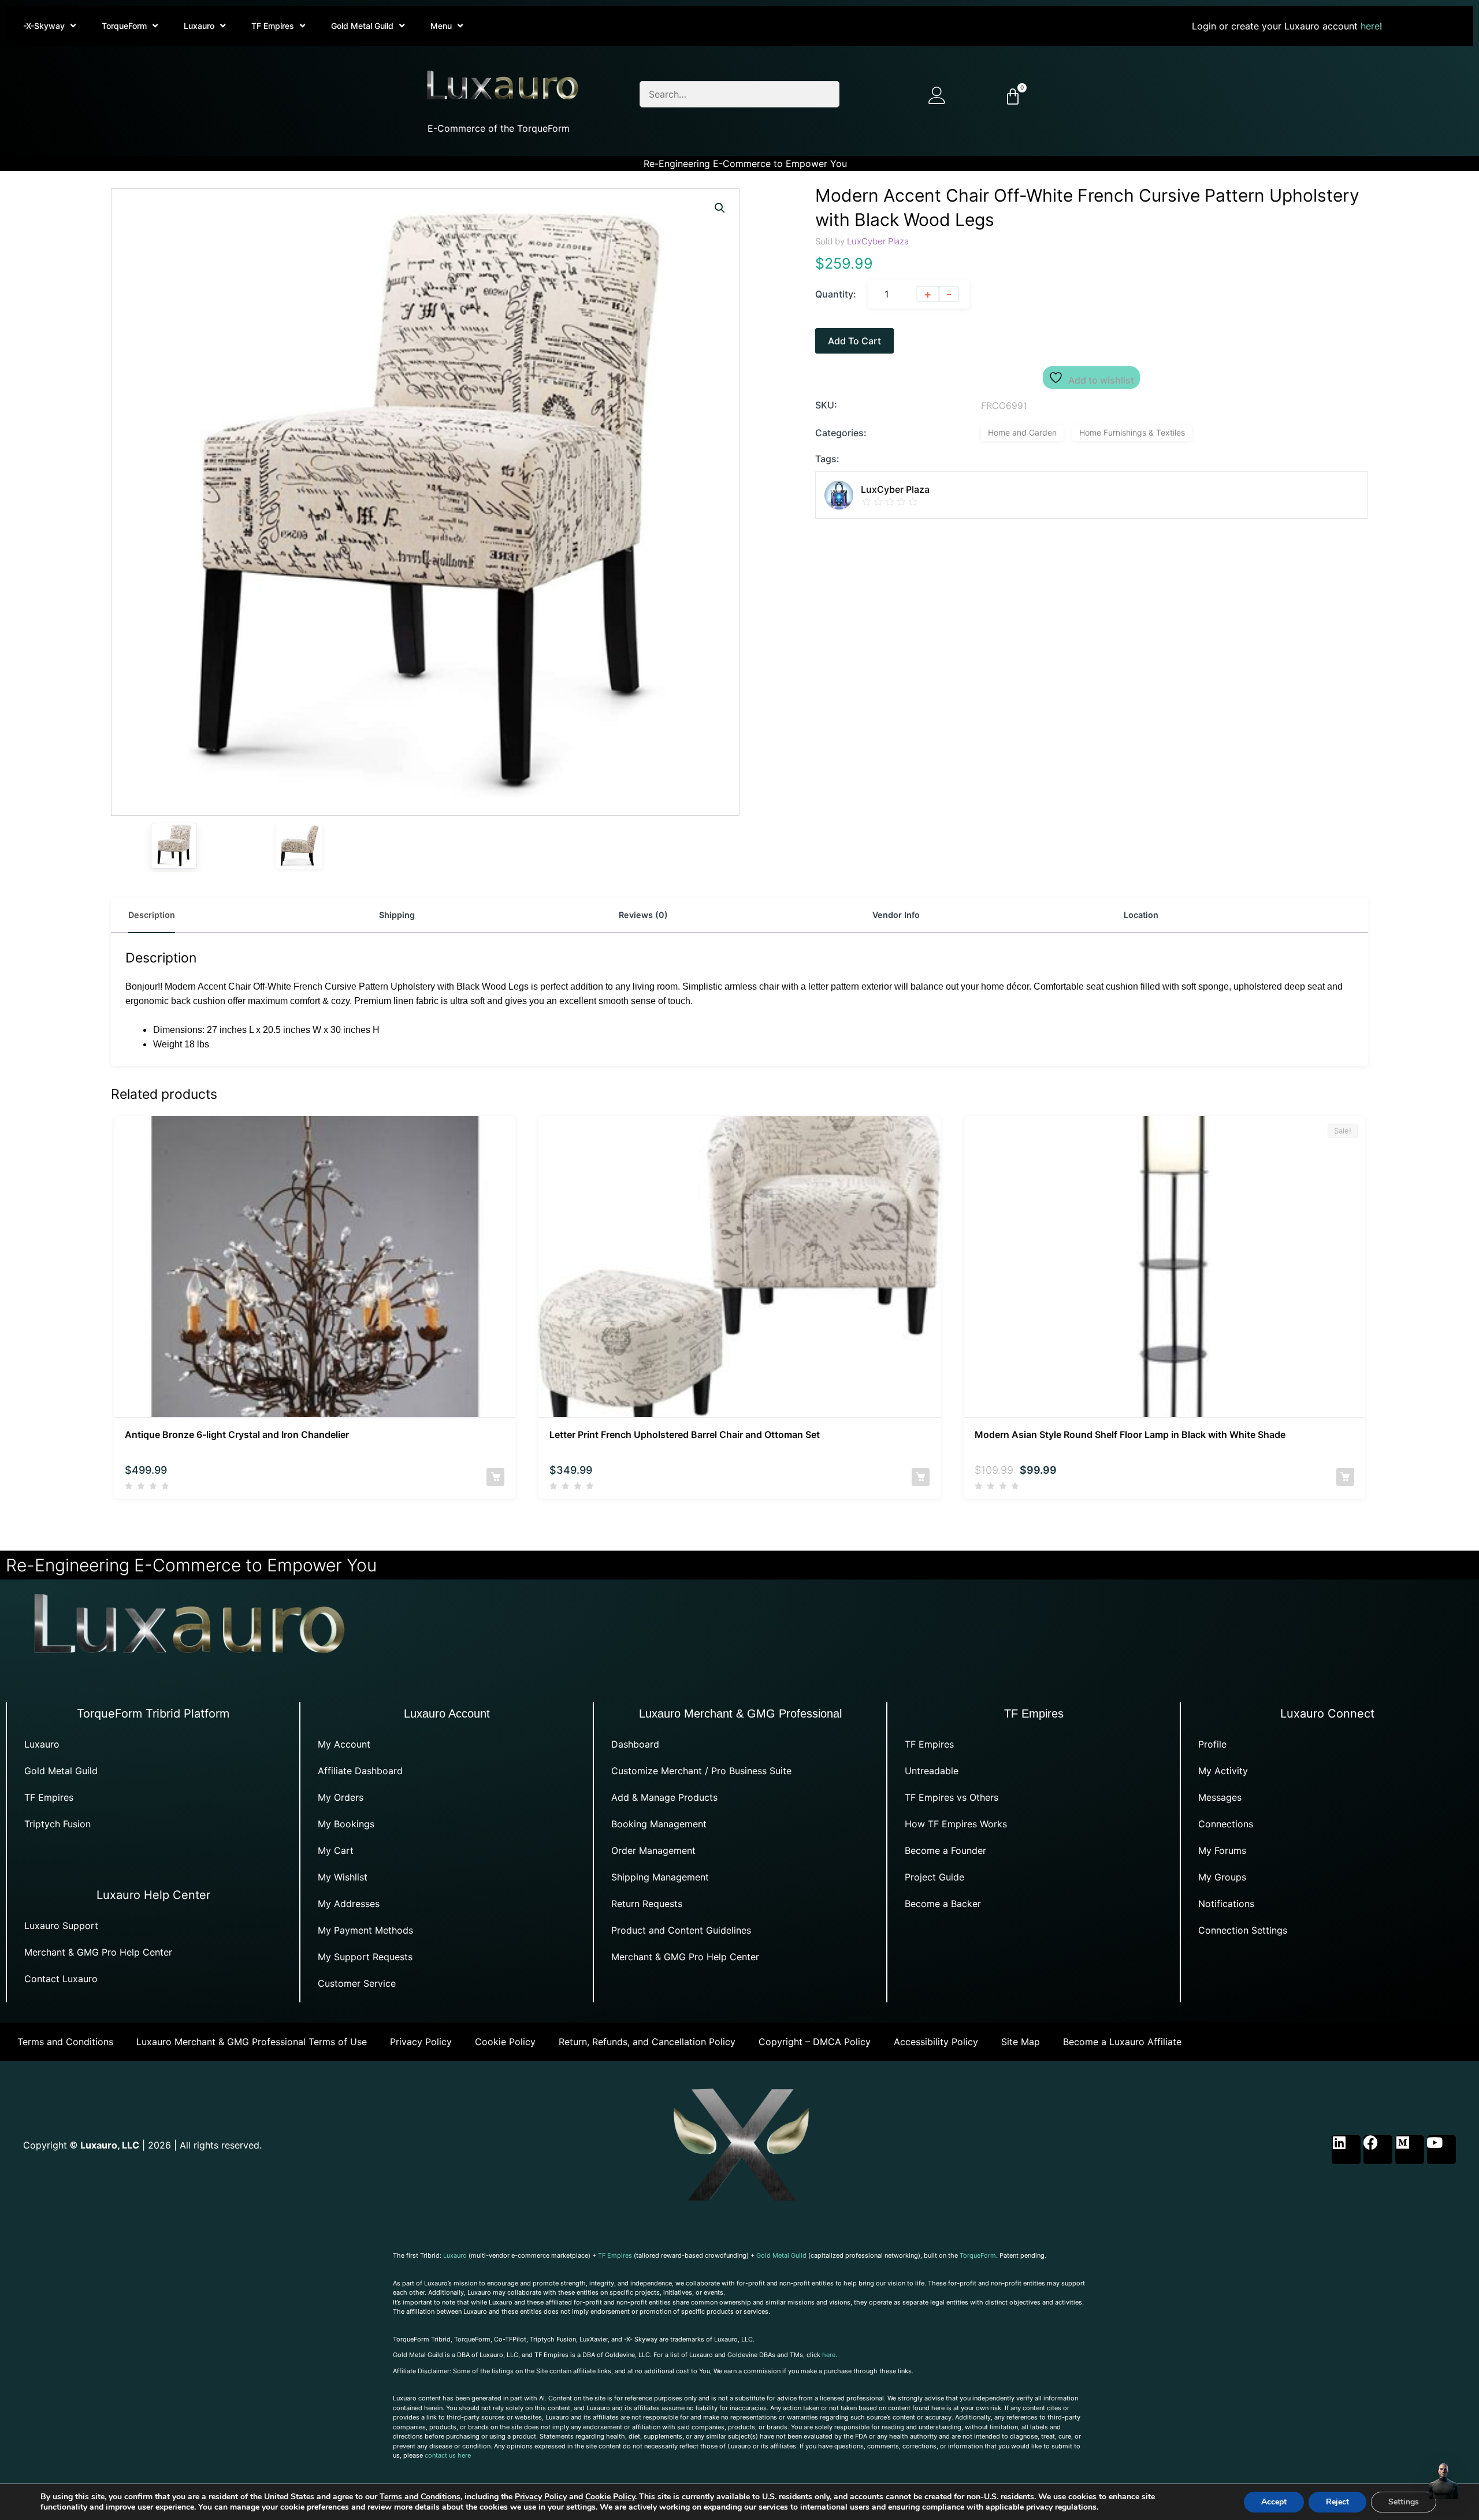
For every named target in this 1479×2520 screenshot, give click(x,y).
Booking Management (659, 1824)
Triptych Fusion (57, 1824)
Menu (441, 26)
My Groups (1222, 1877)
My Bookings (346, 1824)
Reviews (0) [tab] (643, 915)
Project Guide (934, 1877)
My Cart (336, 1850)
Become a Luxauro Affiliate (1122, 2042)
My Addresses (349, 1904)
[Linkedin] (1346, 2150)
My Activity (1223, 1771)
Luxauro (199, 26)
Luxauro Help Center (153, 1895)
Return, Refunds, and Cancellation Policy (647, 2042)
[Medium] (1410, 2150)
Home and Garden (1022, 432)
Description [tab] (152, 915)
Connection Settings (1243, 1930)
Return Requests (647, 1904)
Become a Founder (945, 1850)
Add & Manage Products (664, 1797)
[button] (720, 208)
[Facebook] (1378, 2150)
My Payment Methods (365, 1930)
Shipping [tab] (397, 915)
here (1370, 26)
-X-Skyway (44, 26)
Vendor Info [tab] (896, 915)
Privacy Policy (421, 2042)
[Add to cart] (495, 1477)
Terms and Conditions (65, 2042)
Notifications (1226, 1904)
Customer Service (357, 1983)
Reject (1337, 2502)
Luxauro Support (61, 1926)
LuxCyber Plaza (878, 241)
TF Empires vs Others (952, 1797)
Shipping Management (660, 1877)
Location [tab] (1141, 915)
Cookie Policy (505, 2042)
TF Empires (273, 26)
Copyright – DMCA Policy (815, 2042)
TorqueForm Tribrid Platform (153, 1714)
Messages (1220, 1797)
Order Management (653, 1850)
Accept (1274, 2502)
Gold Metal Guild (362, 26)
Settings (1404, 2502)
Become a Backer (943, 1904)
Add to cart (854, 341)
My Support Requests (365, 1957)
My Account (344, 1744)
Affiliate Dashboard (360, 1771)
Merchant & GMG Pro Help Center (98, 1952)
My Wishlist (343, 1877)
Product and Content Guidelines (681, 1930)
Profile (1212, 1744)
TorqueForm (124, 26)
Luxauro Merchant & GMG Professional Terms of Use (252, 2042)
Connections (1226, 1824)
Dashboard (635, 1744)
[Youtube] (1441, 2150)
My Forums (1222, 1850)
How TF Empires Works (956, 1824)
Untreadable (932, 1771)
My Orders (341, 1797)
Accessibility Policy (936, 2042)
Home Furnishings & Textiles (1132, 432)
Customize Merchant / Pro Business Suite (701, 1771)
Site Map (1021, 2042)
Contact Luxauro (61, 1979)
